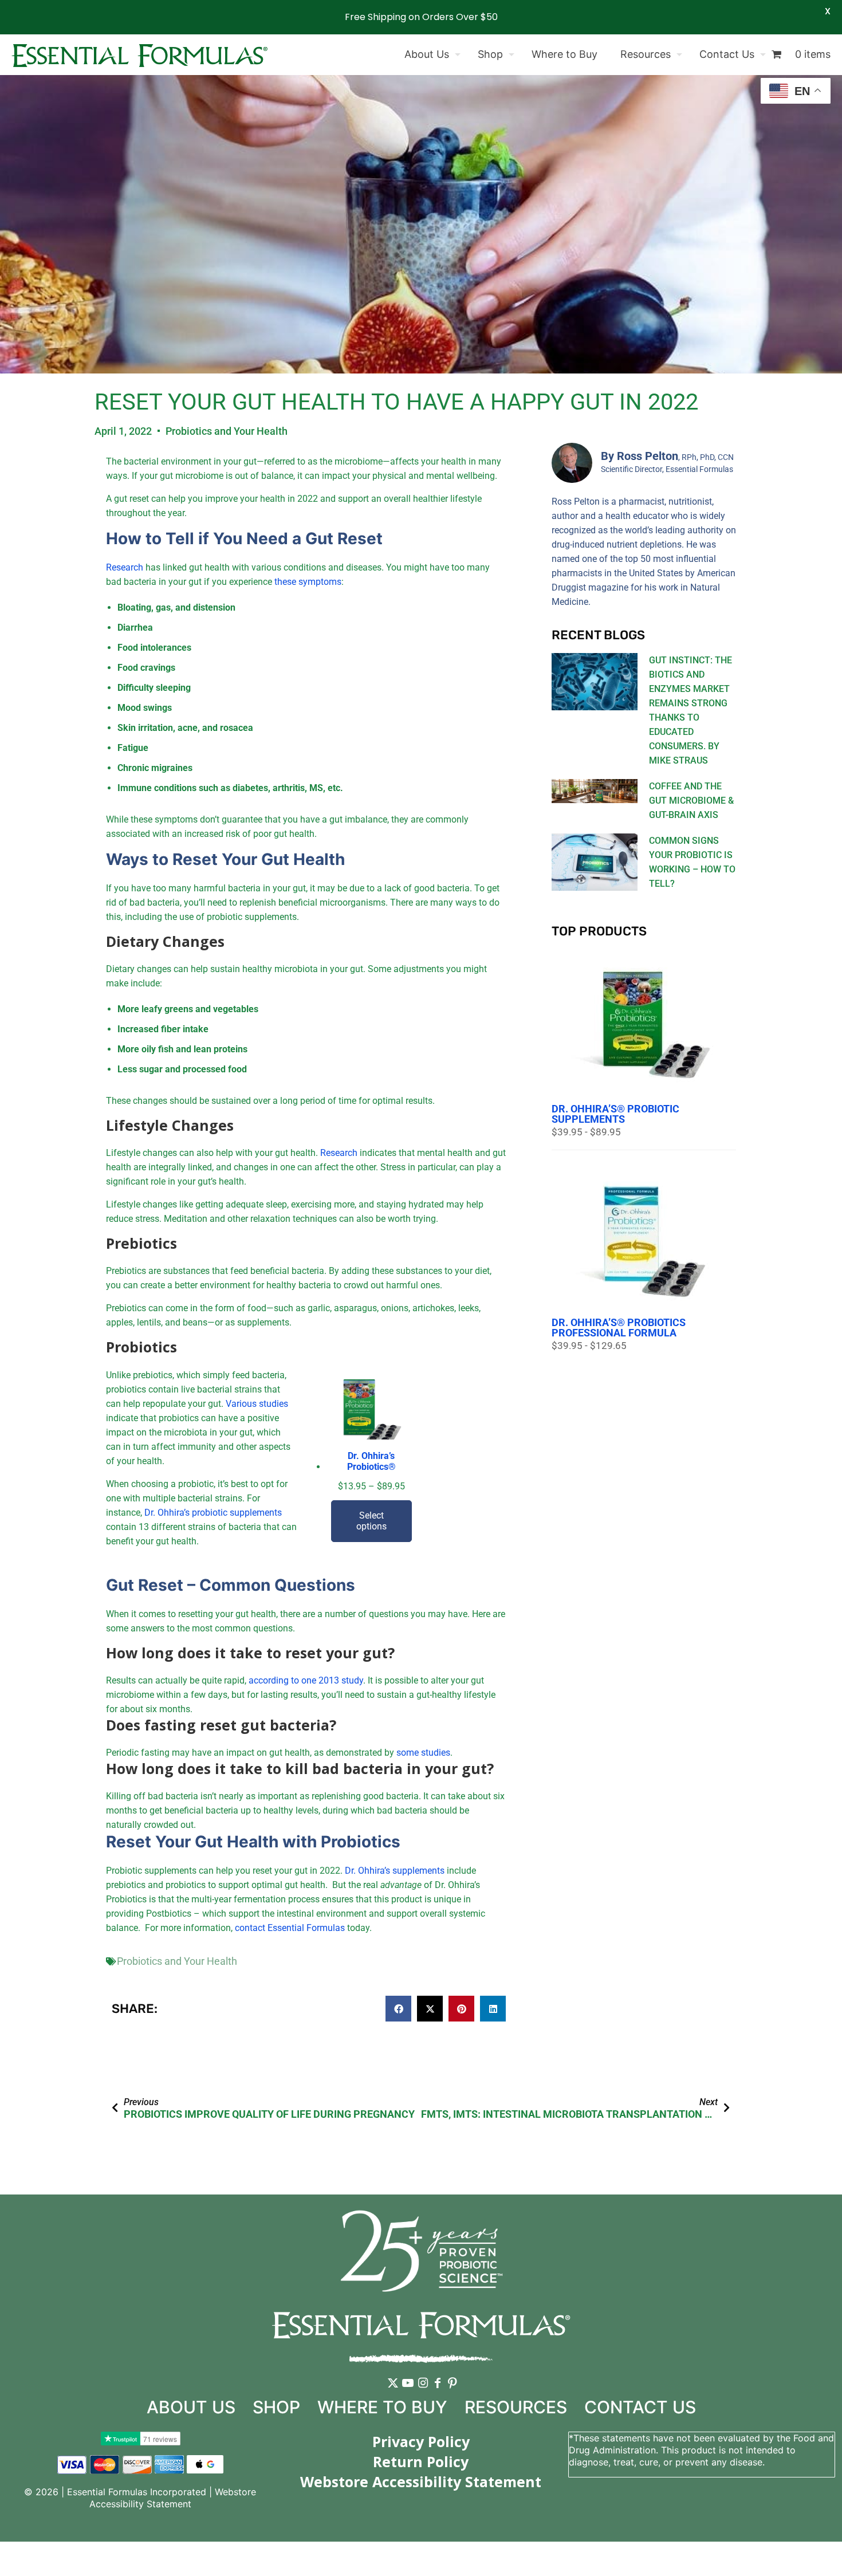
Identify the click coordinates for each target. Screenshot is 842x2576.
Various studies (257, 1404)
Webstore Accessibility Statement (173, 2498)
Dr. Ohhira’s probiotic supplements (213, 1513)
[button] (398, 2009)
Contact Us (640, 2407)
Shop (276, 2407)
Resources (516, 2407)
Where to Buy (382, 2407)
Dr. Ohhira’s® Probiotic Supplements (615, 1114)
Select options (371, 1521)
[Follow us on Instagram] (423, 2392)
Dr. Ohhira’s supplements (395, 1871)
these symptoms (308, 582)
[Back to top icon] (787, 2553)
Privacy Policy (421, 2441)
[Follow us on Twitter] (393, 2392)
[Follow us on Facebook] (438, 2392)
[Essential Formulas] (139, 54)
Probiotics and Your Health (227, 431)
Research (125, 567)
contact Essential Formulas (290, 1928)
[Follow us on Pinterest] (453, 2392)
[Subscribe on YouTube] (408, 2392)
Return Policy (421, 2461)
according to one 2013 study (306, 1680)
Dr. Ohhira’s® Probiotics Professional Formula (619, 1328)
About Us (191, 2407)
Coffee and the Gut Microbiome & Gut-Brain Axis (691, 801)
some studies (423, 1753)
